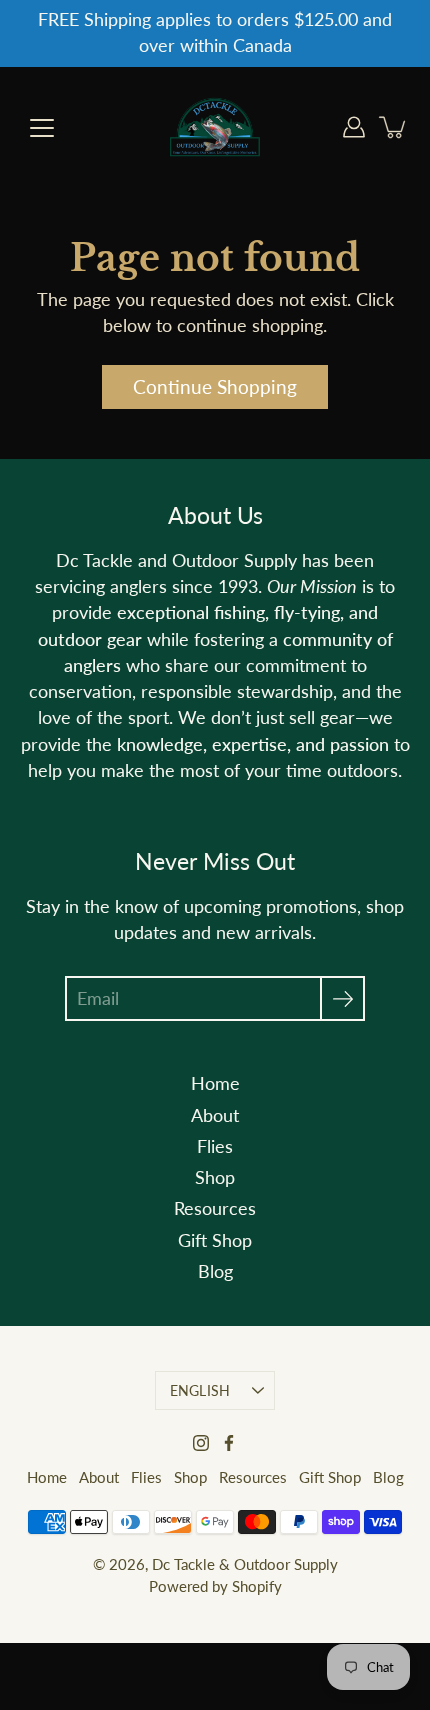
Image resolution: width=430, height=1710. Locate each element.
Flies (215, 1146)
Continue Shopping (215, 386)
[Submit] (342, 998)
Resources (215, 1208)
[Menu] (42, 128)
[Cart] (394, 127)
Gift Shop (215, 1240)
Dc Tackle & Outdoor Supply (245, 1564)
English (200, 1390)
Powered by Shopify (215, 1586)
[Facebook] (229, 1443)
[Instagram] (201, 1443)
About (215, 1115)
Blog (215, 1271)
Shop (215, 1177)
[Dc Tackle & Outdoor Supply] (215, 127)
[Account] (354, 127)
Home (215, 1083)
